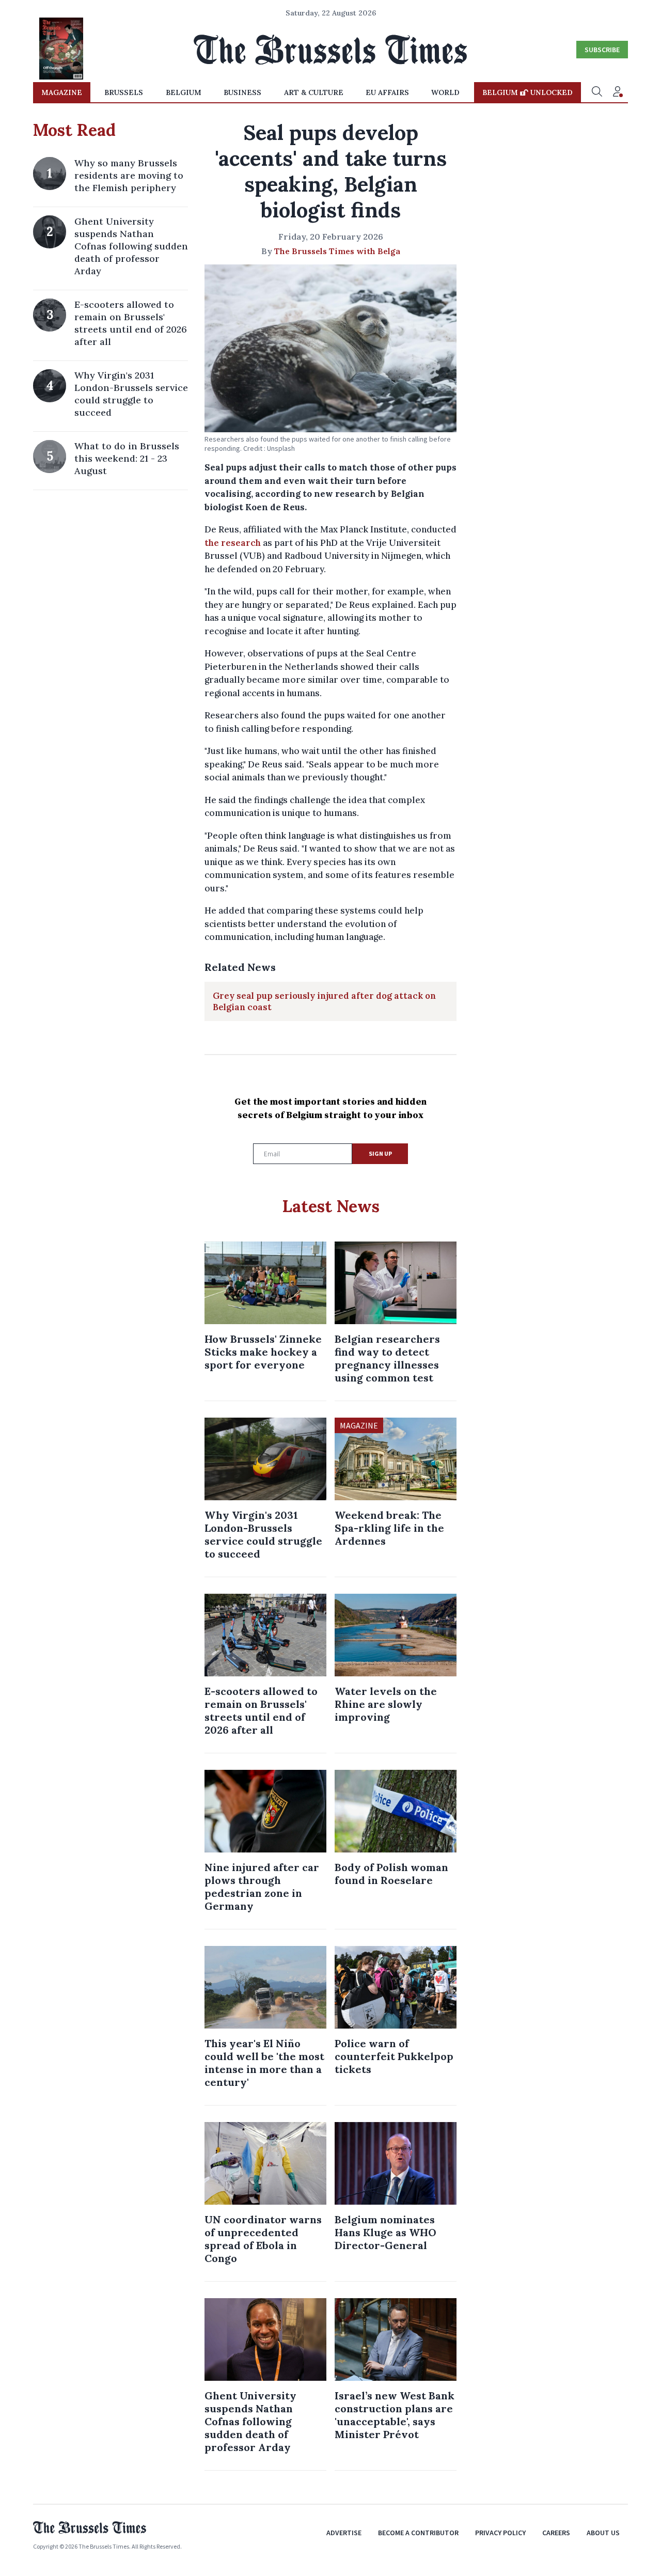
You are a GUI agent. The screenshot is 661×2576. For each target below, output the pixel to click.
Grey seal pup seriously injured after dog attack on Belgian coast (324, 1001)
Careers (556, 2533)
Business (242, 92)
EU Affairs (387, 92)
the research (233, 543)
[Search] (597, 92)
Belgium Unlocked (528, 92)
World (445, 92)
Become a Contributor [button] (418, 2533)
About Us (603, 2533)
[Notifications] (618, 92)
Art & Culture (314, 92)
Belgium (184, 92)
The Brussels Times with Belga (337, 251)
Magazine (62, 92)
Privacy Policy (500, 2533)
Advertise (344, 2533)
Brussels (124, 92)
